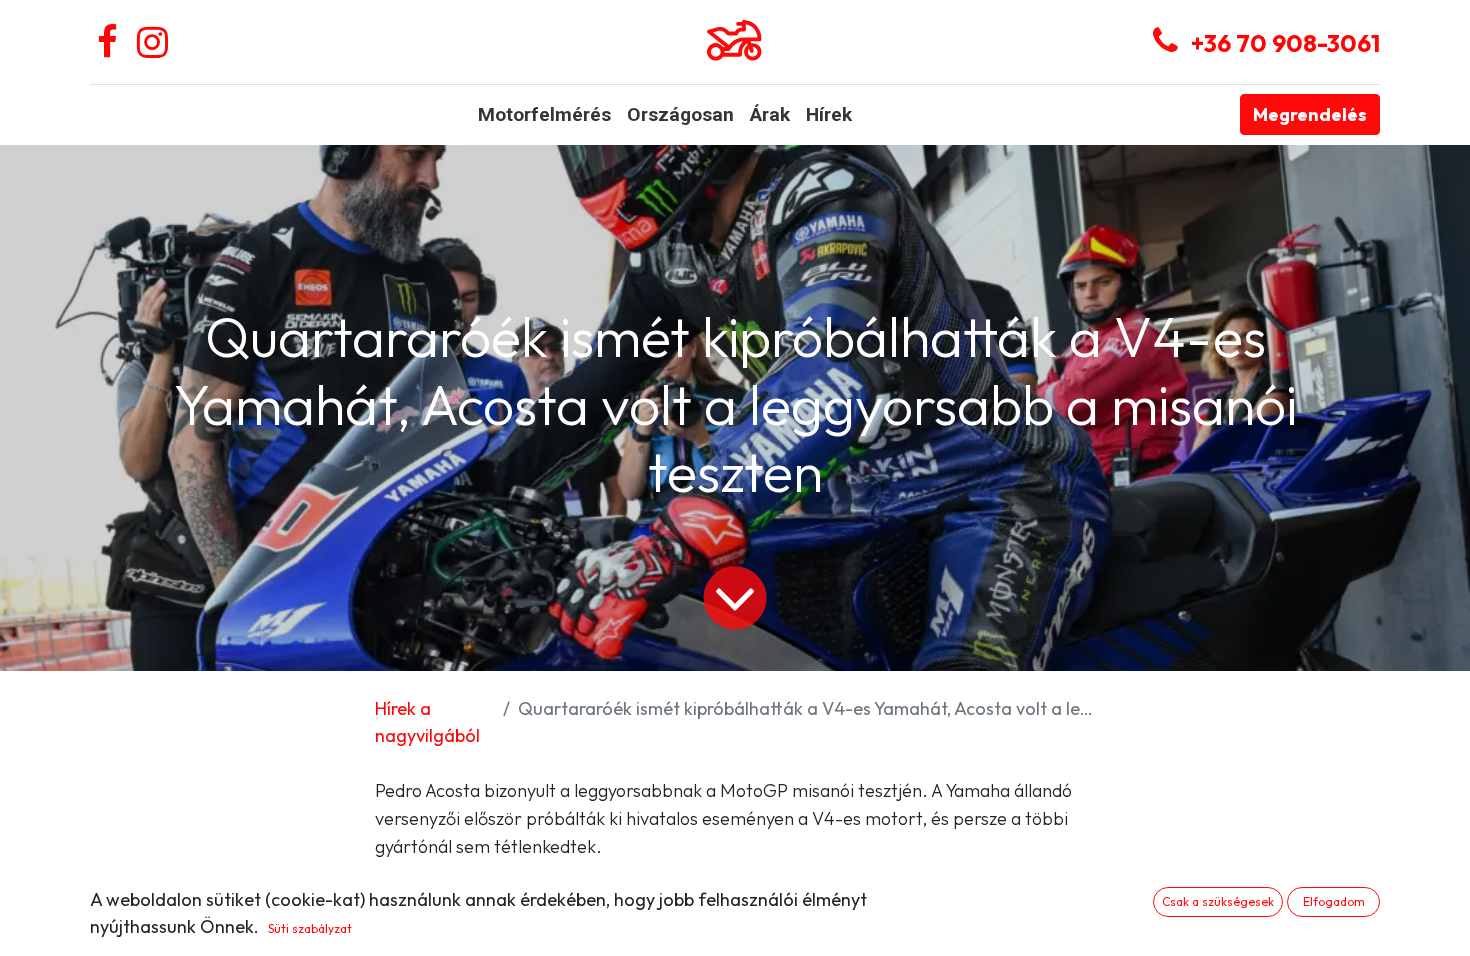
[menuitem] (544, 115)
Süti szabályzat (310, 928)
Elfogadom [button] (1334, 901)
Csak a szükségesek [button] (1218, 901)
